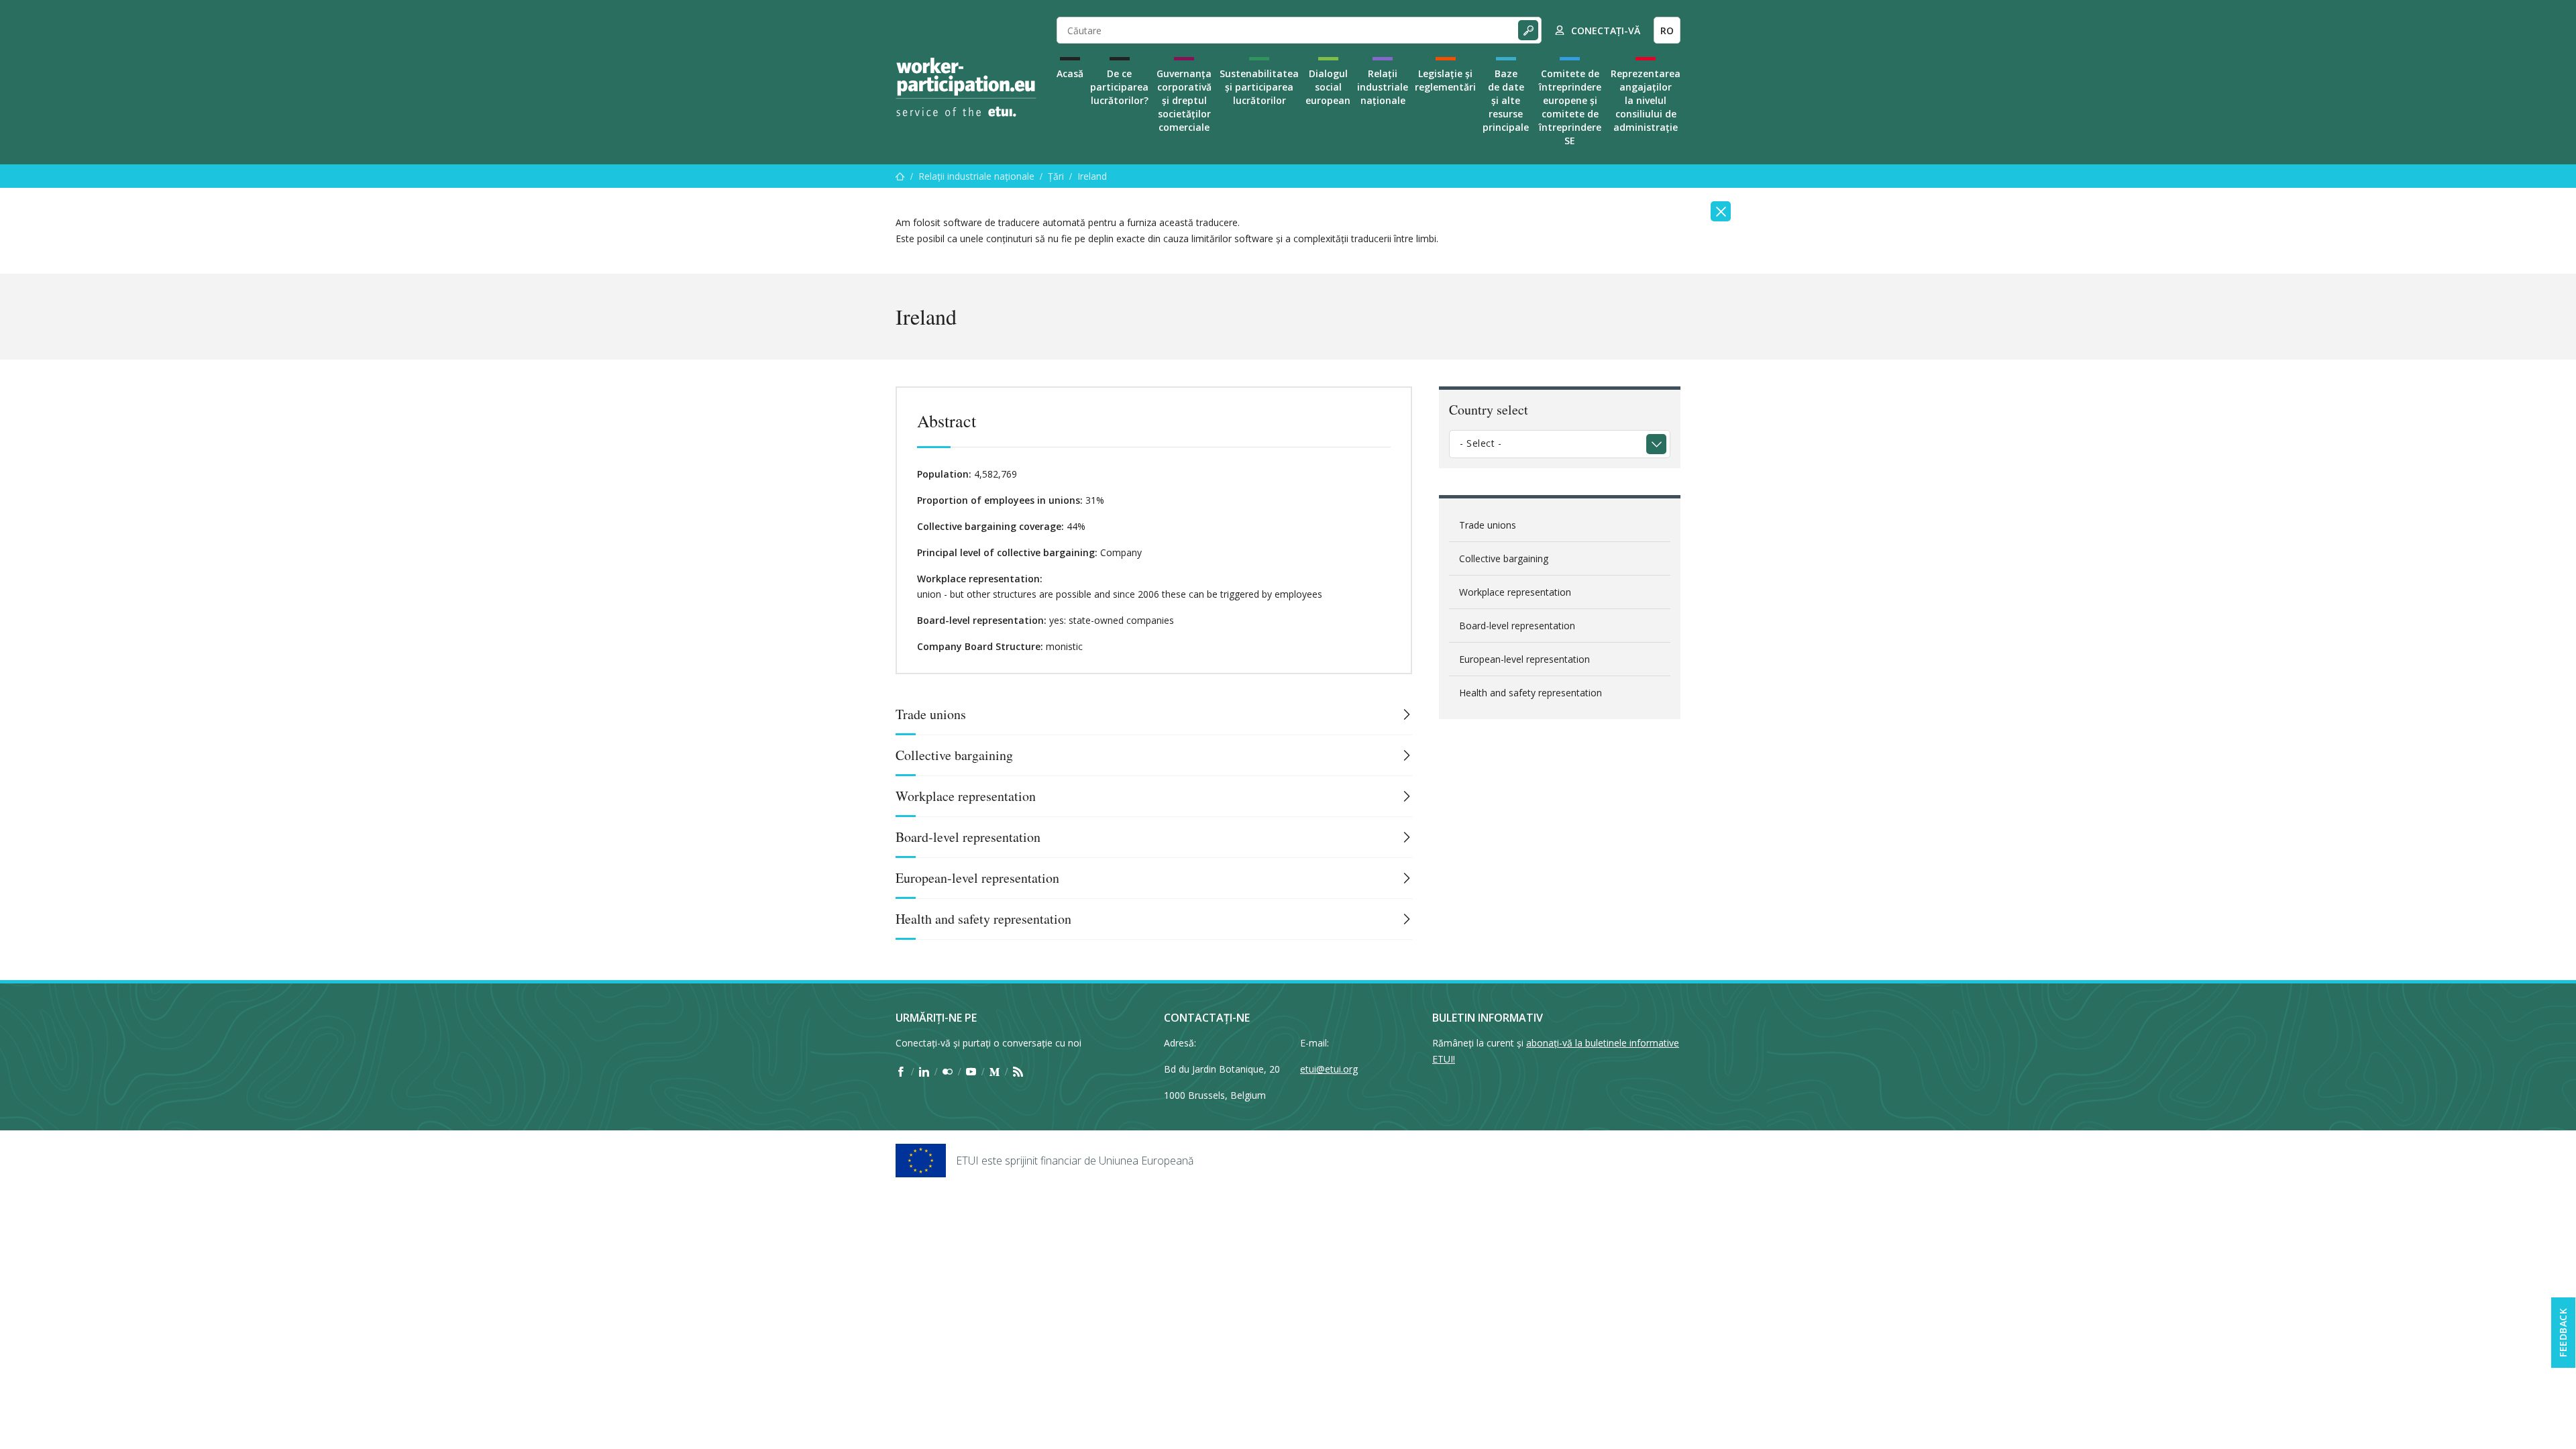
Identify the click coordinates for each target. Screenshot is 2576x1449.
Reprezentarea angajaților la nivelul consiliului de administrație (1646, 100)
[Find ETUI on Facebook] (901, 1071)
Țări (1056, 176)
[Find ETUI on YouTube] (971, 1071)
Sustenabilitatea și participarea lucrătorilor (1259, 87)
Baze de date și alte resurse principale (1506, 100)
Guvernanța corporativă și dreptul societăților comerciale (1184, 100)
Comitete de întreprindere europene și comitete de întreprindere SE (1570, 107)
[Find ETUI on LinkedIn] (924, 1071)
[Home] (966, 87)
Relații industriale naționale (1383, 87)
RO (1667, 31)
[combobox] (1560, 444)
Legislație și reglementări (1445, 80)
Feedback (2563, 1333)
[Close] (1721, 211)
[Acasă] (900, 176)
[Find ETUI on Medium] (995, 1071)
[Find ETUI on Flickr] (948, 1071)
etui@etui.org (1329, 1069)
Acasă (1070, 73)
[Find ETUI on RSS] (1018, 1071)
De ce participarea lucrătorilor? (1119, 87)
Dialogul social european (1328, 87)
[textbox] (1550, 443)
